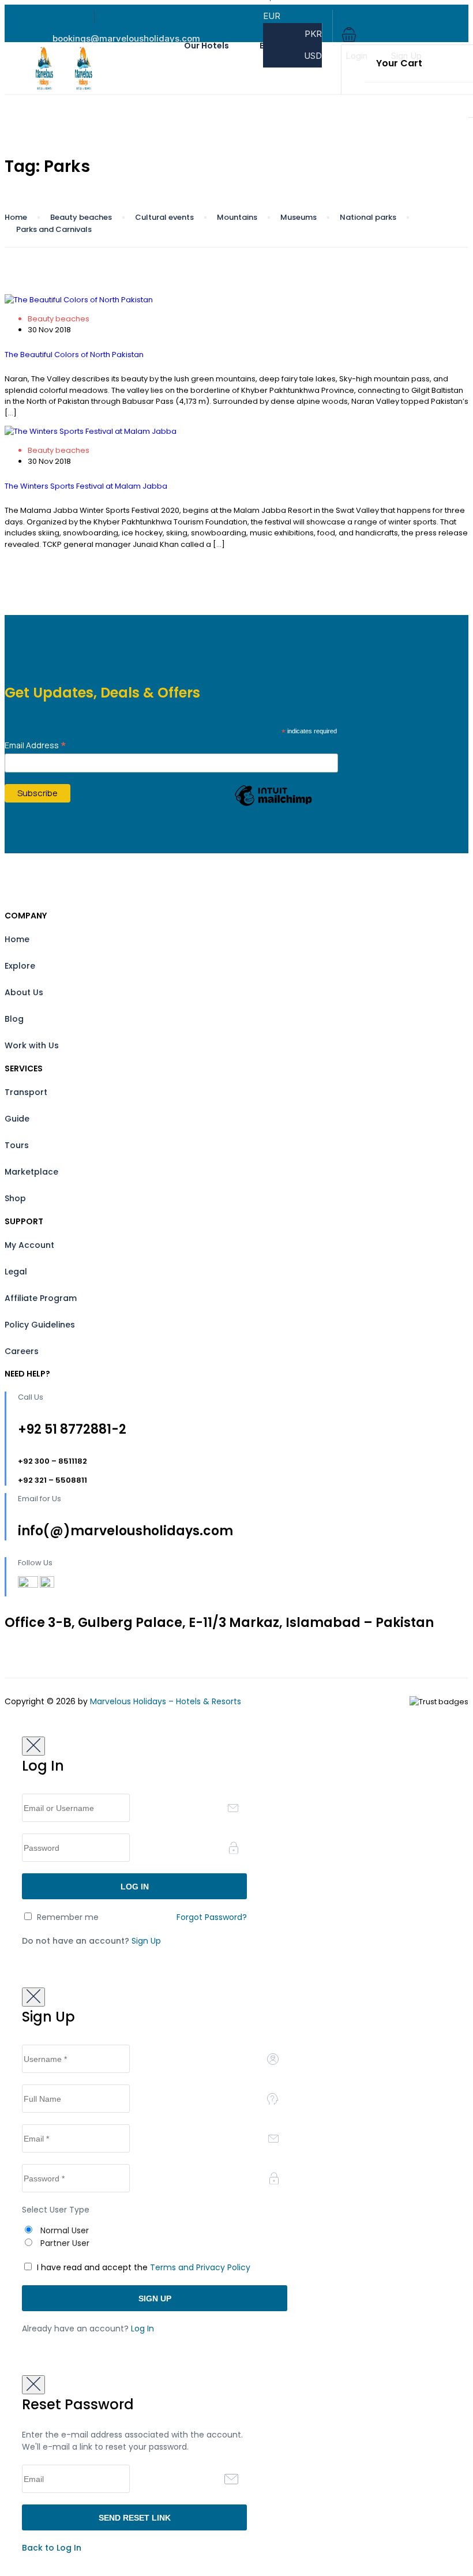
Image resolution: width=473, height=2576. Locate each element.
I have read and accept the (142, 2267)
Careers (22, 1351)
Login (356, 56)
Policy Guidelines (40, 1325)
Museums (299, 217)
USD (313, 56)
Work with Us (32, 1045)
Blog (14, 1019)
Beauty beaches (81, 217)
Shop (15, 1198)
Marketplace (31, 1172)
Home (16, 217)
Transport (26, 1092)
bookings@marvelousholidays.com (126, 38)
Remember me (67, 1917)
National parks (368, 217)
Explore (20, 966)
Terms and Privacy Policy (200, 2267)
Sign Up (406, 56)
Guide (17, 1119)
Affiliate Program (41, 1298)
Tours (17, 1145)
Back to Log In (52, 2548)
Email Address (35, 745)
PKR (313, 34)
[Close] (33, 1746)
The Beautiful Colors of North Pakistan (74, 355)
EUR (273, 16)
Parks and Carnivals (54, 229)
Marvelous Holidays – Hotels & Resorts (166, 1701)
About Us (24, 992)
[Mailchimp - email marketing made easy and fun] (273, 805)
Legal (16, 1272)
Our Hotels (207, 46)
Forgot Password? (212, 1917)
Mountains (237, 217)
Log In (142, 2328)
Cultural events (164, 217)
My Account (29, 1245)
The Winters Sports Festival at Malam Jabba (86, 486)
